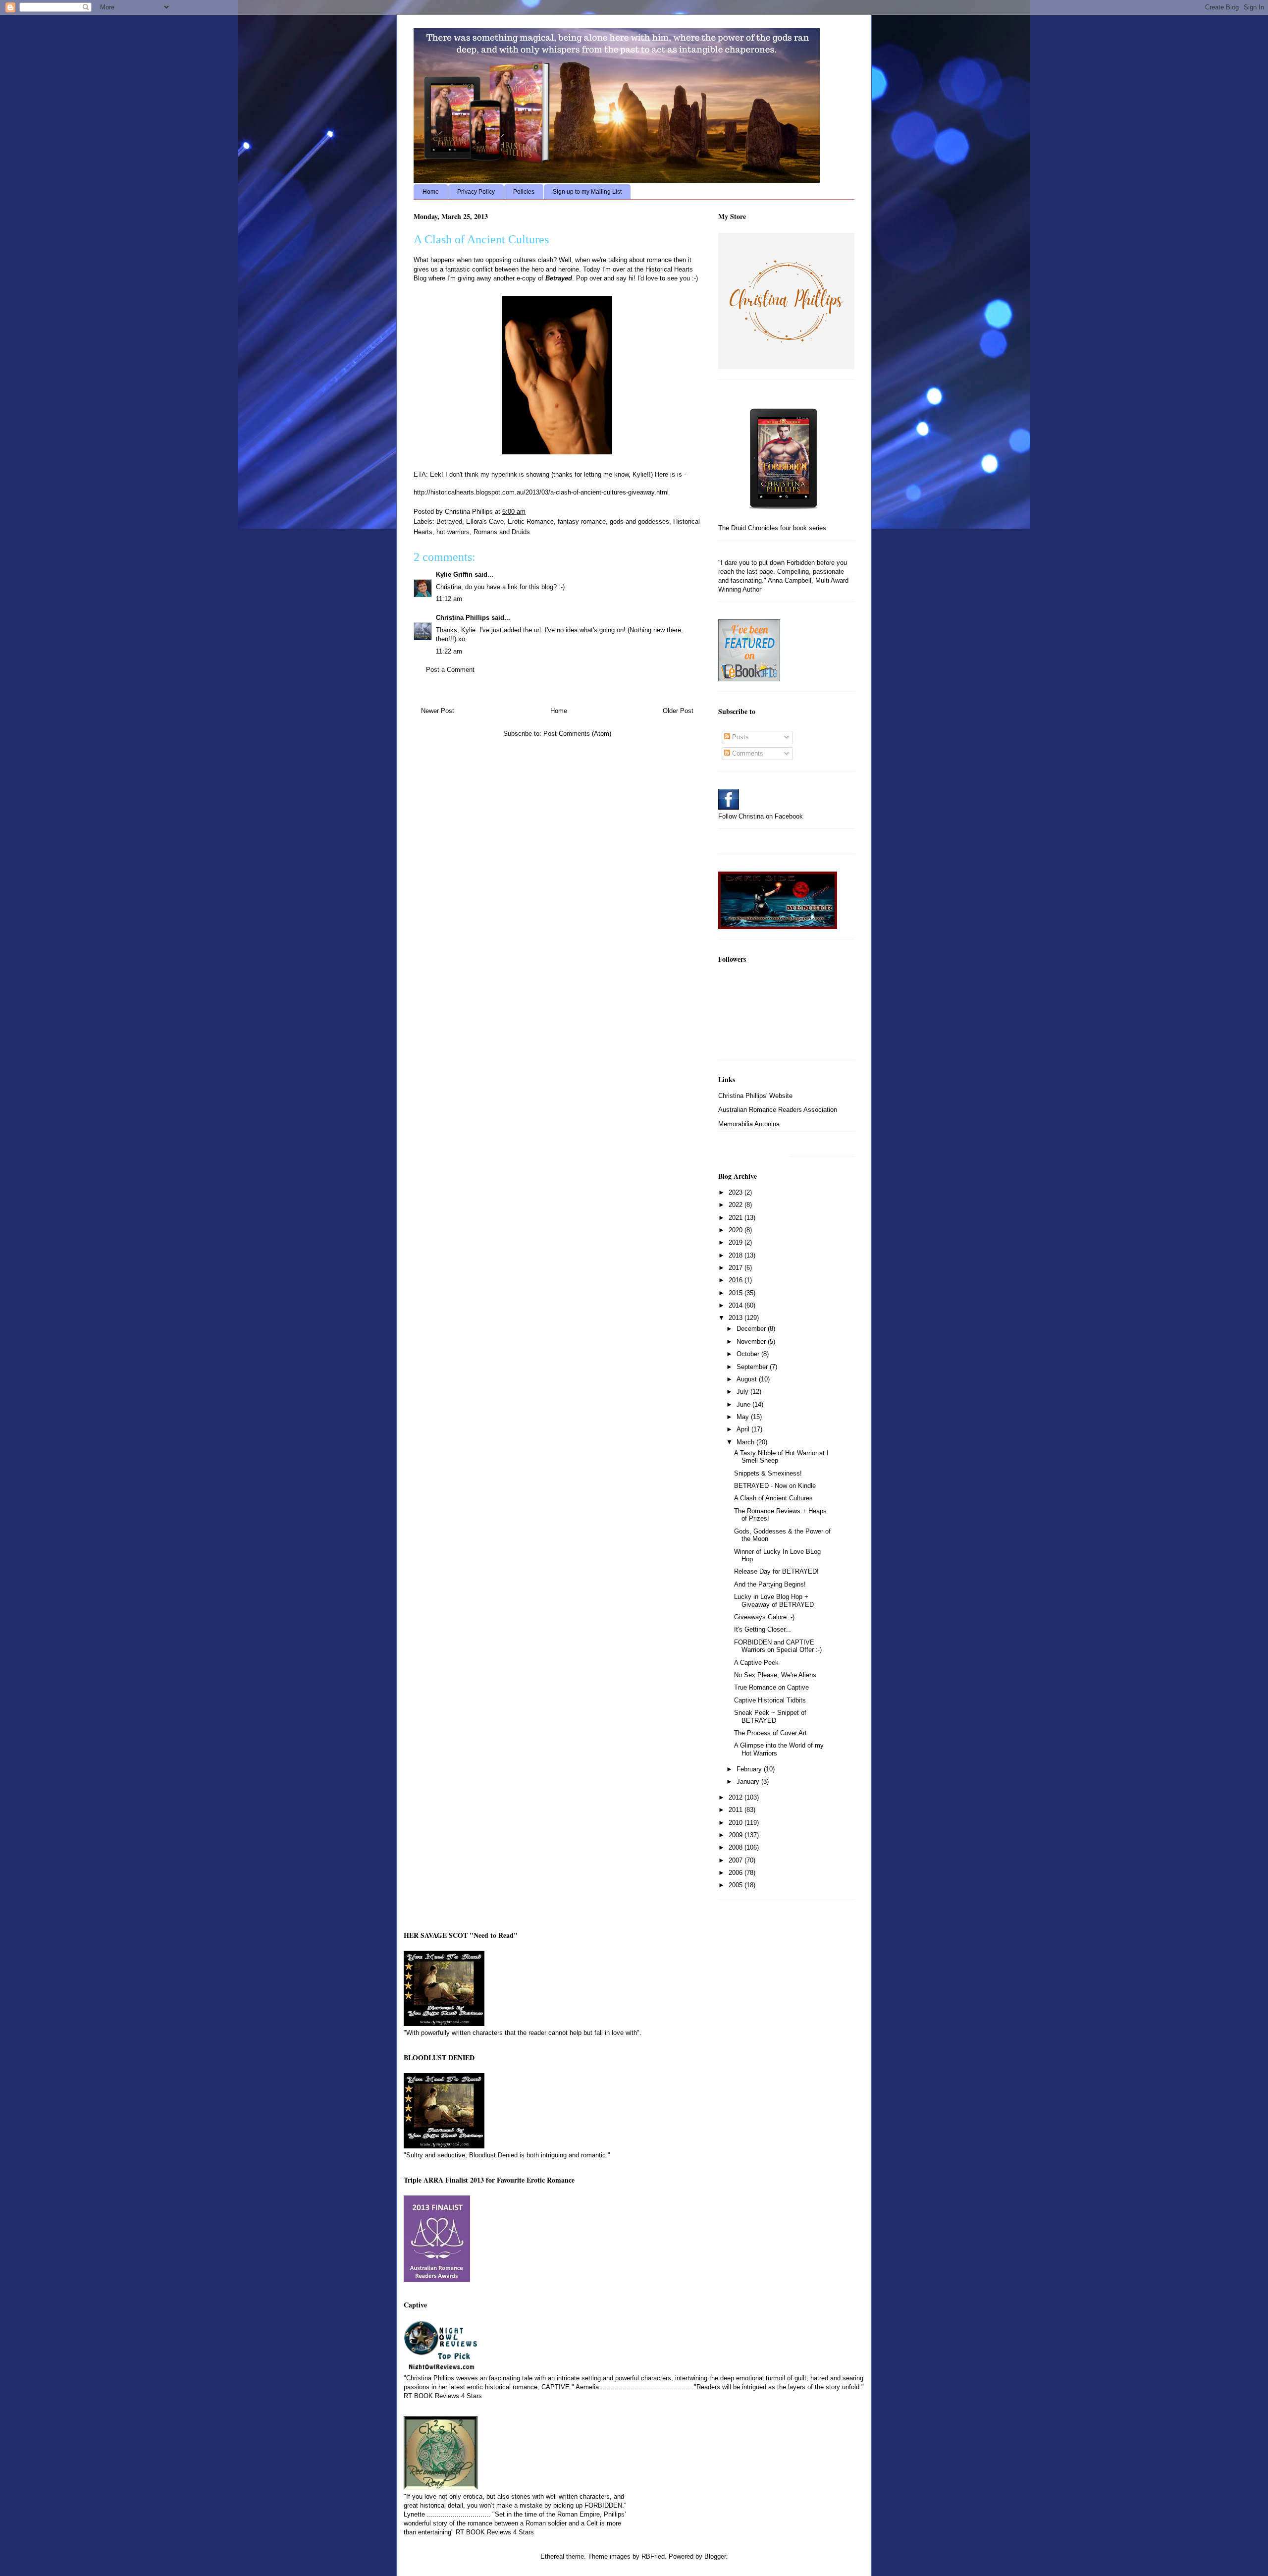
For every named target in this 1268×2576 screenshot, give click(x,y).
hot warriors (453, 532)
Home (431, 192)
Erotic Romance (531, 521)
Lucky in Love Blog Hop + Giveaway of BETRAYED (774, 1601)
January (749, 1781)
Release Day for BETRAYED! (776, 1571)
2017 (737, 1268)
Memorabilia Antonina (749, 1124)
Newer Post (438, 711)
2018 (737, 1255)
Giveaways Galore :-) (764, 1617)
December (752, 1329)
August (748, 1379)
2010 (737, 1823)
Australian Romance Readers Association (778, 1110)
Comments (747, 753)
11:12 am (449, 599)
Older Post (678, 711)
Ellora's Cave (485, 521)
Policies (524, 192)
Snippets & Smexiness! (768, 1473)
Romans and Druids (502, 532)
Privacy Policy (476, 192)
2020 (737, 1230)
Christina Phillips (463, 618)
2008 (737, 1847)
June (744, 1404)
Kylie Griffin (454, 575)
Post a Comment (450, 670)
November (752, 1342)
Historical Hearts (669, 269)
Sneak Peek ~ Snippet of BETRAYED (770, 1717)
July (743, 1392)
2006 (737, 1873)
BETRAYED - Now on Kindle (775, 1486)
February (750, 1769)
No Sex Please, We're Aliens (775, 1675)
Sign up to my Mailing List (587, 192)
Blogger (715, 2556)
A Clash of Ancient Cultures (773, 1498)
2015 (737, 1293)
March (746, 1442)
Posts (740, 737)
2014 (737, 1305)
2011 (737, 1810)
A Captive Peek (756, 1663)
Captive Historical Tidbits (770, 1700)
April (744, 1429)
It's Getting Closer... (763, 1629)
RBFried (653, 2556)
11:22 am (449, 651)
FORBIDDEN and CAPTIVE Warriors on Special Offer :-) (778, 1646)
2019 (737, 1242)
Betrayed (449, 521)
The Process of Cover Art (770, 1733)
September (753, 1367)
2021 (737, 1218)
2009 (737, 1835)
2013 (737, 1318)
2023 (737, 1192)
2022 (737, 1205)
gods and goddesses (639, 521)
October (749, 1354)
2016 (737, 1280)
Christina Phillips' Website (755, 1096)
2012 (737, 1797)
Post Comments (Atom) (577, 734)
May (744, 1417)
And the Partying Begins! (770, 1584)
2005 (737, 1885)
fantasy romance (582, 521)
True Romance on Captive (771, 1687)
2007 (737, 1860)
